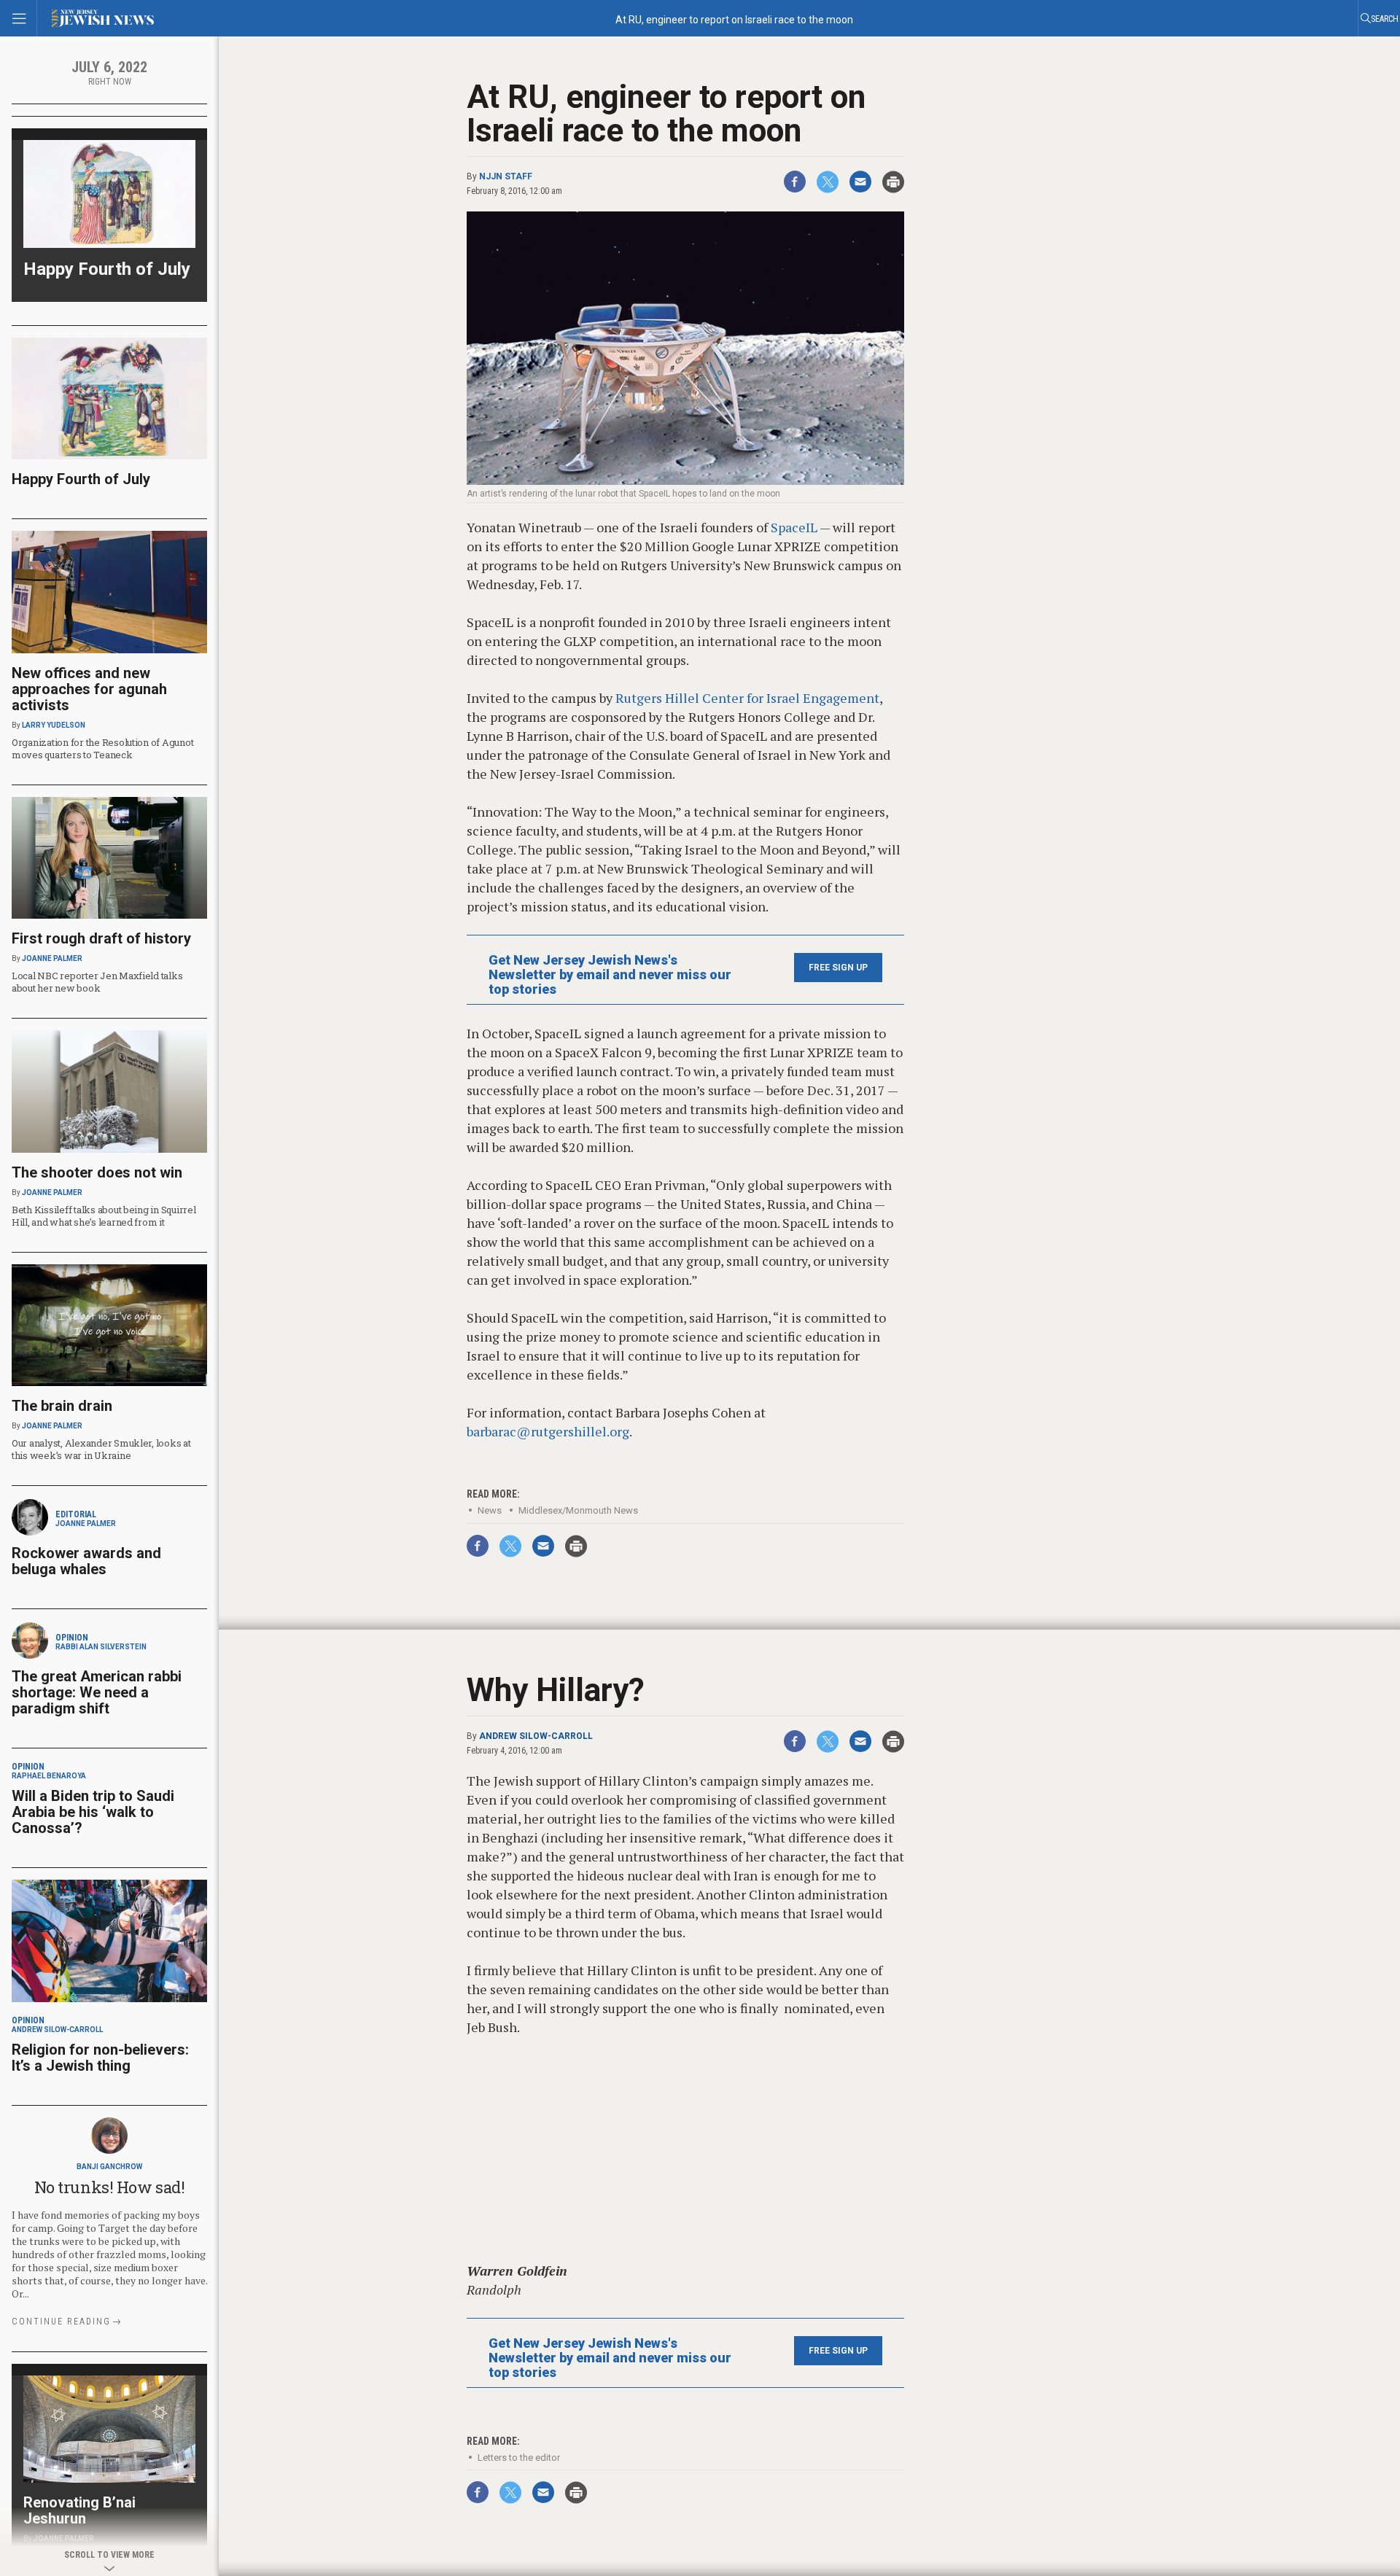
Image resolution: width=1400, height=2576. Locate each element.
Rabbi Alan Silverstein (101, 1647)
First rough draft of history (101, 938)
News (490, 1510)
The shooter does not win (97, 1172)
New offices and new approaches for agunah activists (89, 689)
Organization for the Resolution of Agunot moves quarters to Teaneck (102, 748)
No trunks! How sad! (110, 2187)
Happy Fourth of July (107, 269)
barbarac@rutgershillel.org (548, 1431)
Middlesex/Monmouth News (578, 1510)
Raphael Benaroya (49, 1776)
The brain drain (62, 1406)
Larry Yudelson (54, 725)
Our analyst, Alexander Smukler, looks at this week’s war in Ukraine (101, 1449)
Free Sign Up (838, 968)
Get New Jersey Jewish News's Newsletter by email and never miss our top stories (610, 975)
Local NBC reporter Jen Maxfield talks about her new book (97, 982)
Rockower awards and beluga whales (86, 1561)
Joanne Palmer (52, 958)
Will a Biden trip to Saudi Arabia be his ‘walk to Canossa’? (93, 1812)
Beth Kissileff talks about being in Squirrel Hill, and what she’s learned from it (104, 1216)
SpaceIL (794, 527)
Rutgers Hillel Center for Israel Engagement (747, 698)
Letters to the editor (519, 2458)
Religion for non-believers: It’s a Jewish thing (100, 2058)
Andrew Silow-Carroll (536, 1736)
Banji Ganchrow (109, 2167)
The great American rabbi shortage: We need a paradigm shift (97, 1692)
